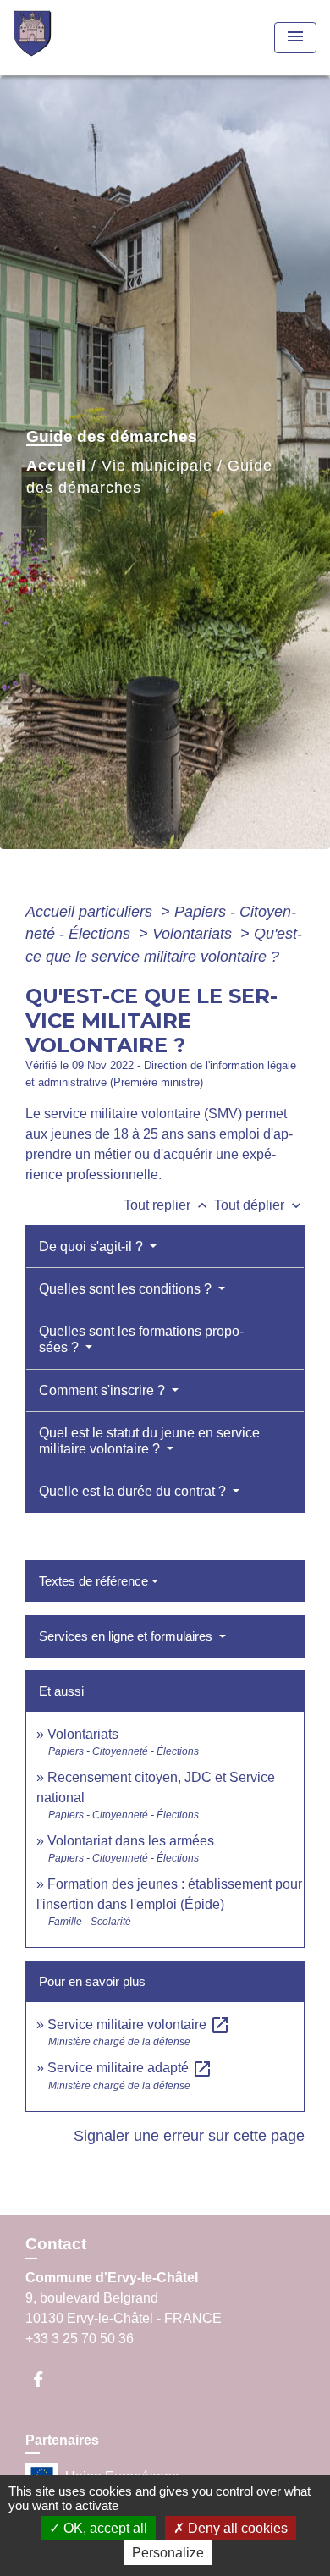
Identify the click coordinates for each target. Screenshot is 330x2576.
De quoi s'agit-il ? (93, 1247)
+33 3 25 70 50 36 (80, 2339)
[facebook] (46, 2379)
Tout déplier (259, 1205)
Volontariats (194, 934)
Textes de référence (93, 1581)
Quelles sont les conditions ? (127, 1289)
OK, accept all (104, 2528)
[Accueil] (77, 38)
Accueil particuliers (91, 912)
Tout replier (167, 1205)
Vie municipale (157, 466)
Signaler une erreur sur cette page (189, 2136)
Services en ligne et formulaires (127, 1636)
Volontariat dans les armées (131, 1841)
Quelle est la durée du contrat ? (134, 1491)
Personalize (168, 2553)
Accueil (56, 466)
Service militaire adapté (130, 2068)
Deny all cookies (236, 2528)
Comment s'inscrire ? (104, 1390)
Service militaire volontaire (139, 2024)
